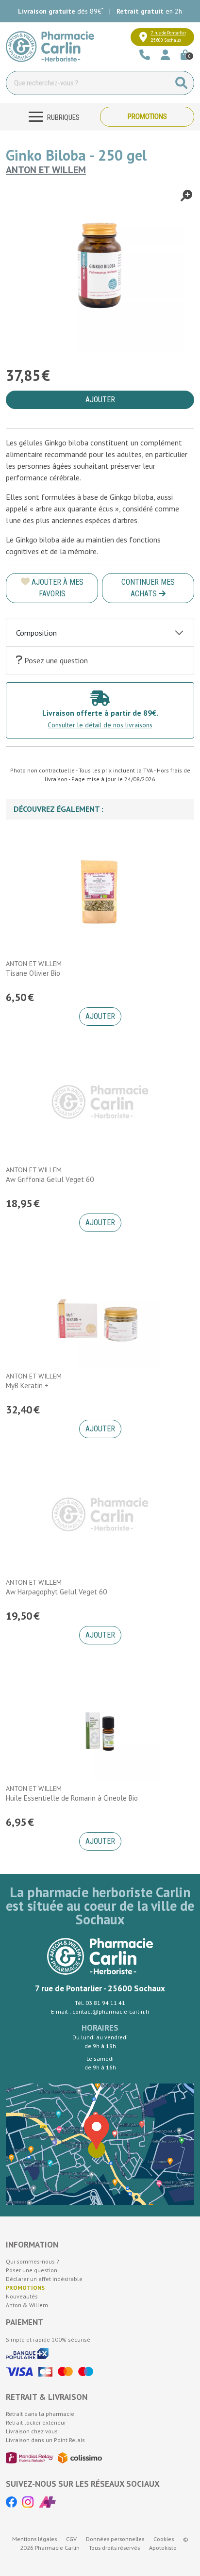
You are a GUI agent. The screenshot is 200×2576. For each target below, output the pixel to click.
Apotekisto (163, 2548)
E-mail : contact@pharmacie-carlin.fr (100, 2011)
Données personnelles (115, 2539)
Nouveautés (22, 2296)
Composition (36, 633)
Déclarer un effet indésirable (44, 2279)
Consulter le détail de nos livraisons (100, 725)
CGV (71, 2539)
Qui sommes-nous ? (33, 2261)
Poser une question (32, 2270)
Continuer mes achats (148, 588)
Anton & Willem (27, 2305)
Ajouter (100, 1016)
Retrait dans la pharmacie (40, 2414)
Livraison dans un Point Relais (45, 2440)
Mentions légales (34, 2539)
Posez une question (56, 660)
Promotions (147, 116)
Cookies (164, 2539)
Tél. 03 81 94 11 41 (100, 2003)
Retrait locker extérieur (36, 2422)
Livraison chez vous (32, 2431)
